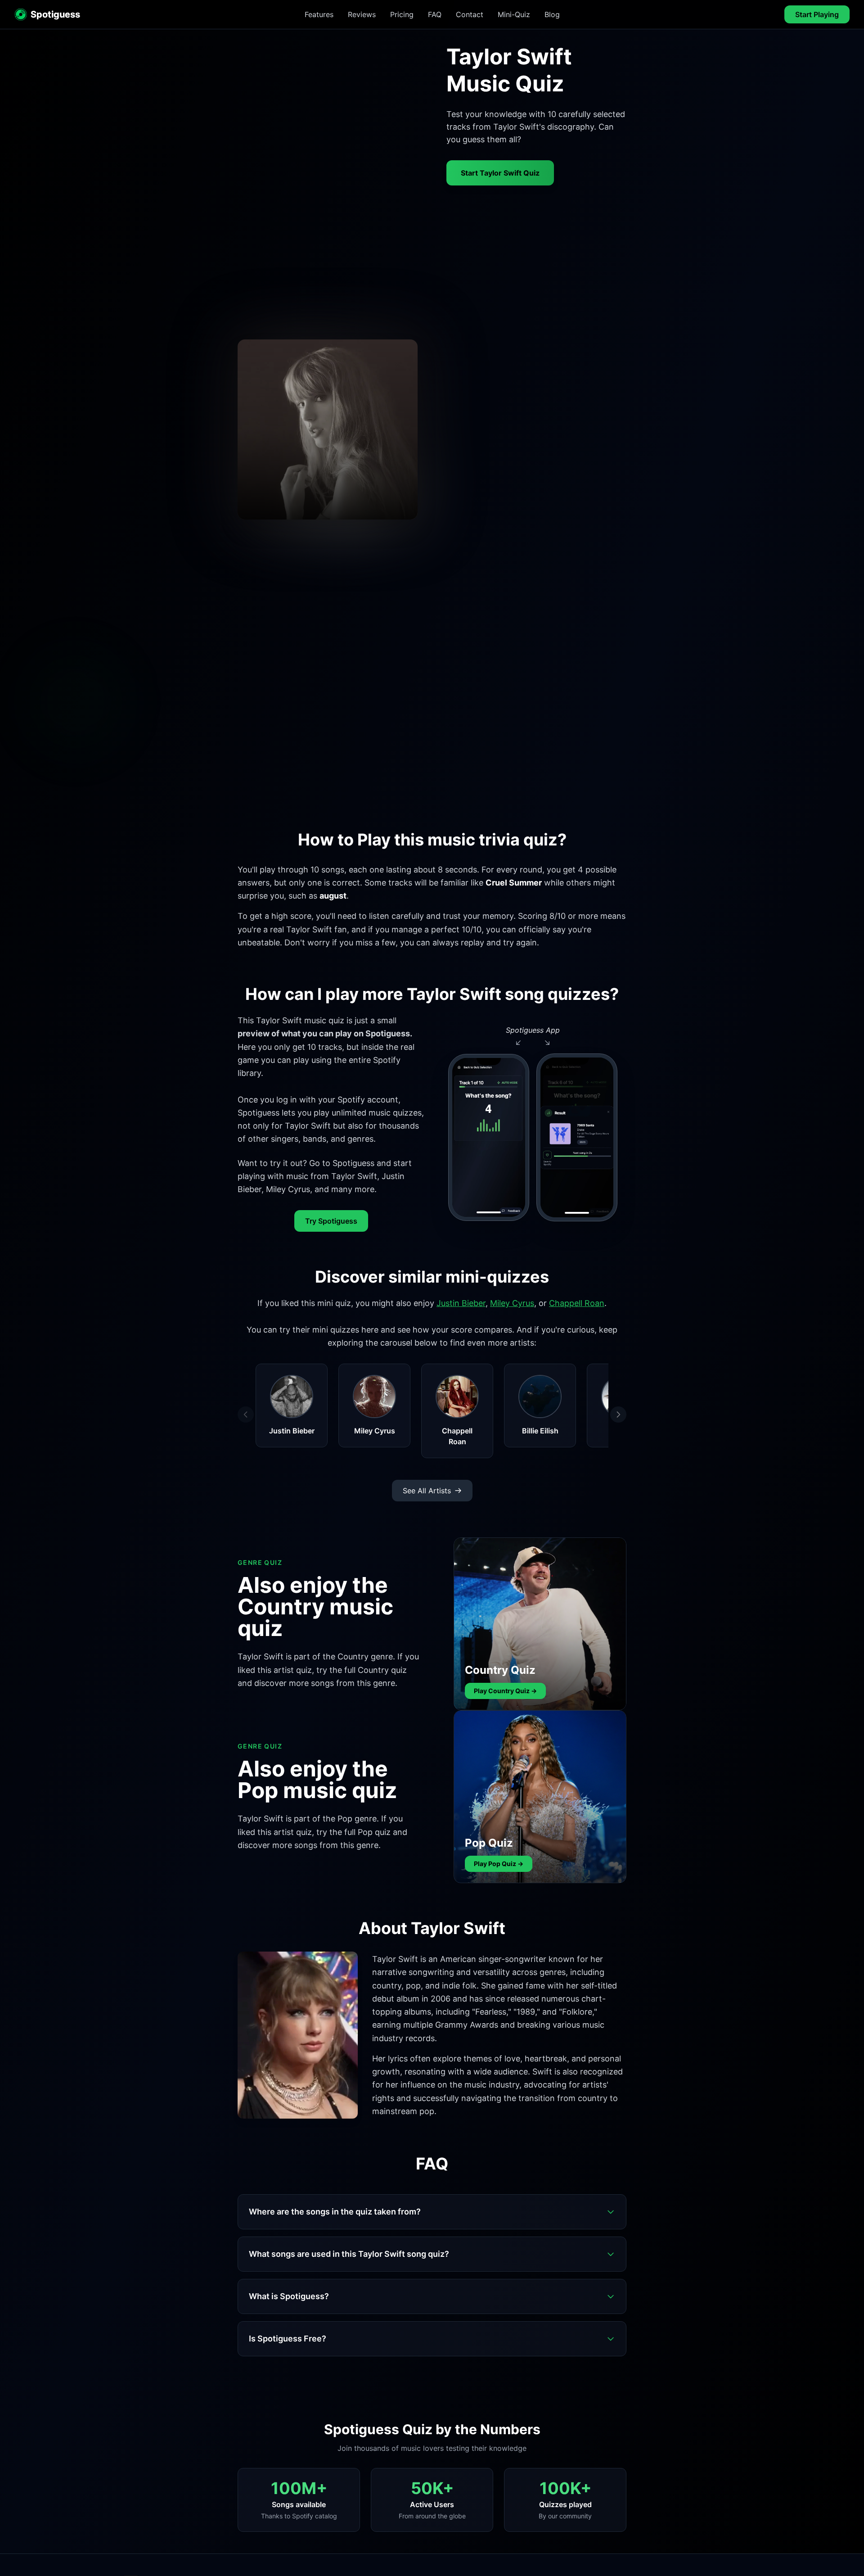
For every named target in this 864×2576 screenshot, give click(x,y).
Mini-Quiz (514, 14)
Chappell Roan (577, 1303)
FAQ (435, 14)
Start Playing (817, 14)
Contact (470, 14)
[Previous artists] (246, 1415)
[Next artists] (618, 1415)
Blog (552, 14)
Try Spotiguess (331, 1221)
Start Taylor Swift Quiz (500, 173)
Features (319, 14)
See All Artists (427, 1491)
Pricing (402, 14)
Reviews (362, 14)
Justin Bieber (461, 1303)
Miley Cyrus (512, 1303)
